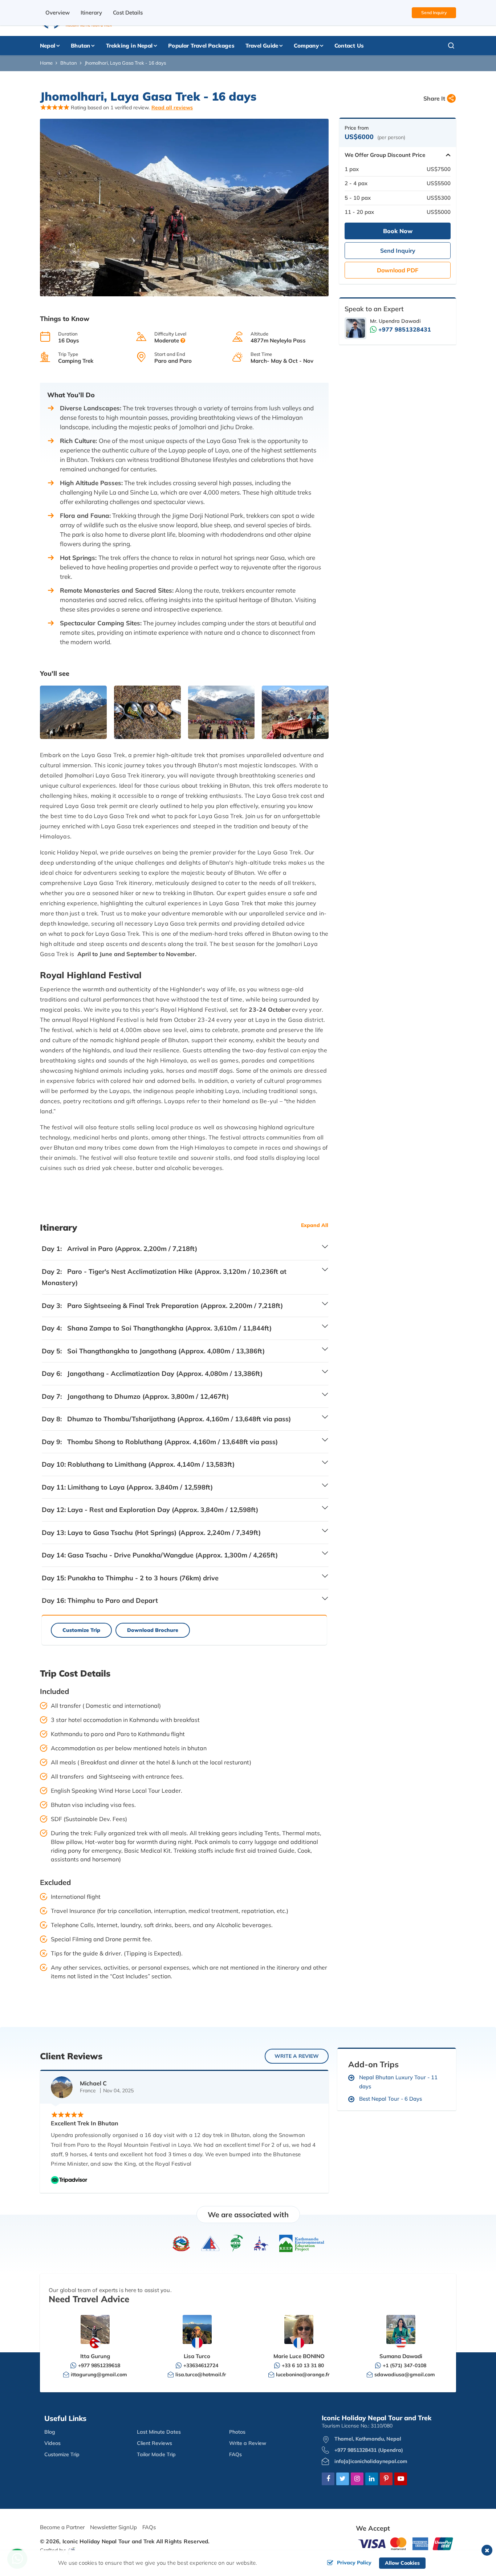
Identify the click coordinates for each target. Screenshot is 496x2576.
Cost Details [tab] (128, 13)
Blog (50, 2432)
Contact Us (349, 46)
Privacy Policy (354, 2563)
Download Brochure (153, 1630)
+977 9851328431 (405, 329)
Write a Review (248, 2443)
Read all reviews (172, 107)
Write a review (297, 2056)
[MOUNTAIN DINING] (295, 712)
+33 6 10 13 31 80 (303, 2365)
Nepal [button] (48, 46)
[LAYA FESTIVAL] (221, 712)
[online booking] (406, 2543)
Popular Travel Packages (201, 46)
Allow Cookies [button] (402, 2563)
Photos (237, 2432)
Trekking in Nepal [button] (129, 46)
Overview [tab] (58, 13)
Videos (52, 2443)
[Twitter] (343, 2479)
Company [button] (306, 46)
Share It (434, 98)
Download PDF (398, 270)
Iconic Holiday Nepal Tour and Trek (109, 2541)
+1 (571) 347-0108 (404, 2365)
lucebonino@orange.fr (303, 2374)
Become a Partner (62, 2527)
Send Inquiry (434, 13)
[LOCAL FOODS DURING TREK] (147, 712)
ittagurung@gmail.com (99, 2374)
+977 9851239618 (99, 2365)
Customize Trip (81, 1630)
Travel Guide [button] (262, 46)
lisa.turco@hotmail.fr (201, 2374)
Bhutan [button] (80, 46)
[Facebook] (328, 2479)
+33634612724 (201, 2365)
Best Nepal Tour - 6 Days (391, 2099)
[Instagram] (357, 2479)
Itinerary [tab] (91, 13)
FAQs (235, 2454)
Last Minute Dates (159, 2432)
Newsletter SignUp (113, 2527)
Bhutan (69, 63)
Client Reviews (155, 2443)
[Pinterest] (386, 2479)
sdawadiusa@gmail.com (405, 2374)
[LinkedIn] (372, 2479)
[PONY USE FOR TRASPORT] (73, 712)
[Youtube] (401, 2479)
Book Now (398, 231)
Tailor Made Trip (156, 2454)
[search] (438, 46)
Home (46, 63)
